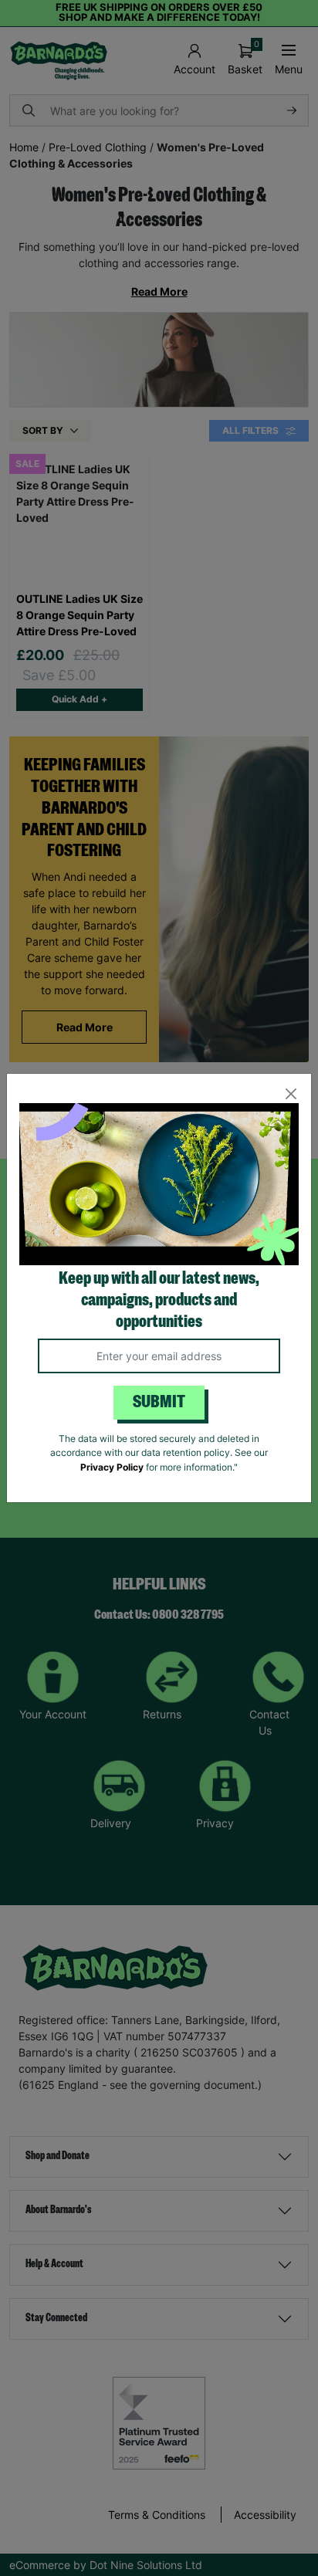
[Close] (291, 1094)
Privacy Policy (112, 1467)
